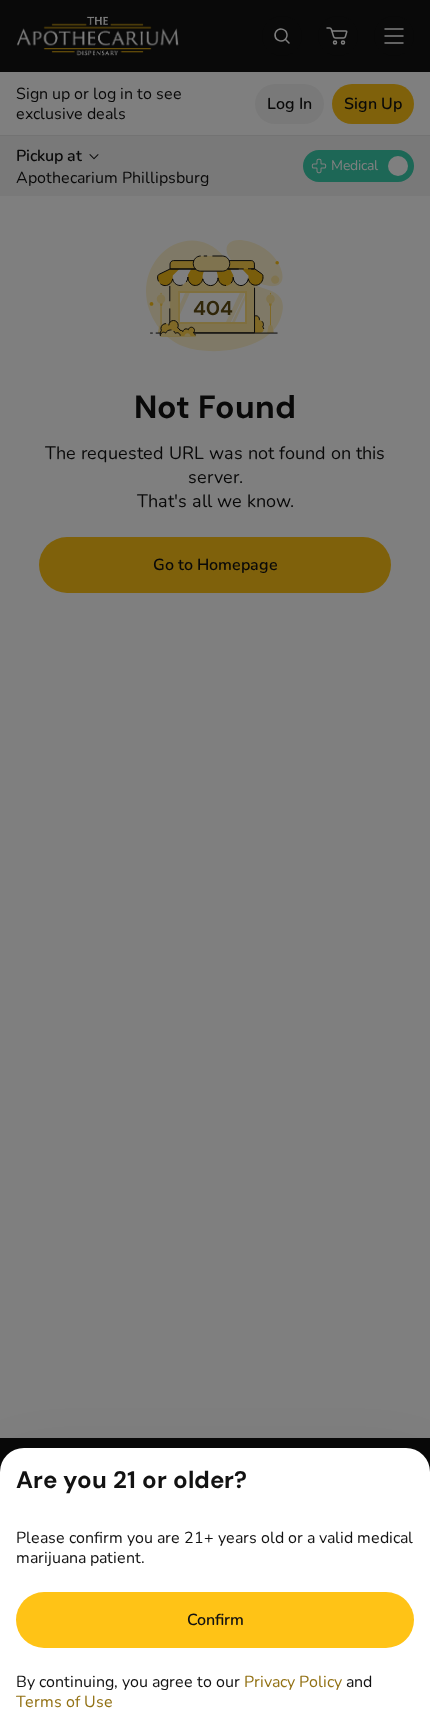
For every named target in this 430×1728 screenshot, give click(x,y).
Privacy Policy (293, 1682)
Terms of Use (64, 1702)
